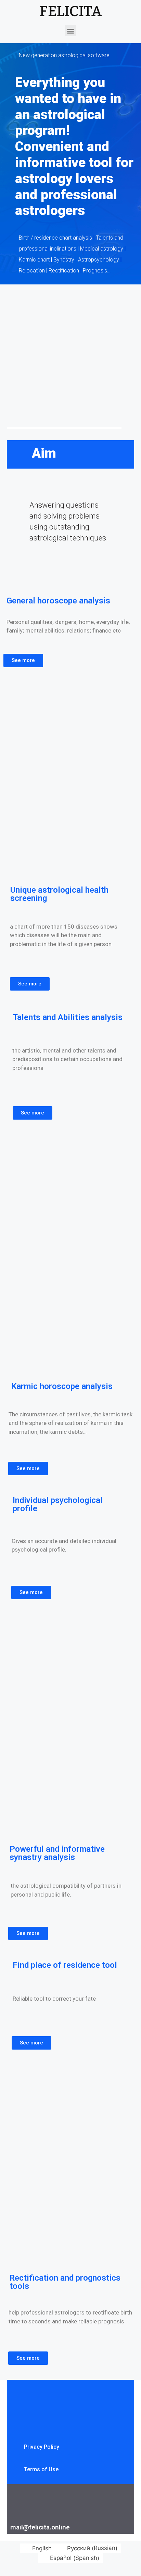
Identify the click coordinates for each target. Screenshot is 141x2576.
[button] (71, 31)
